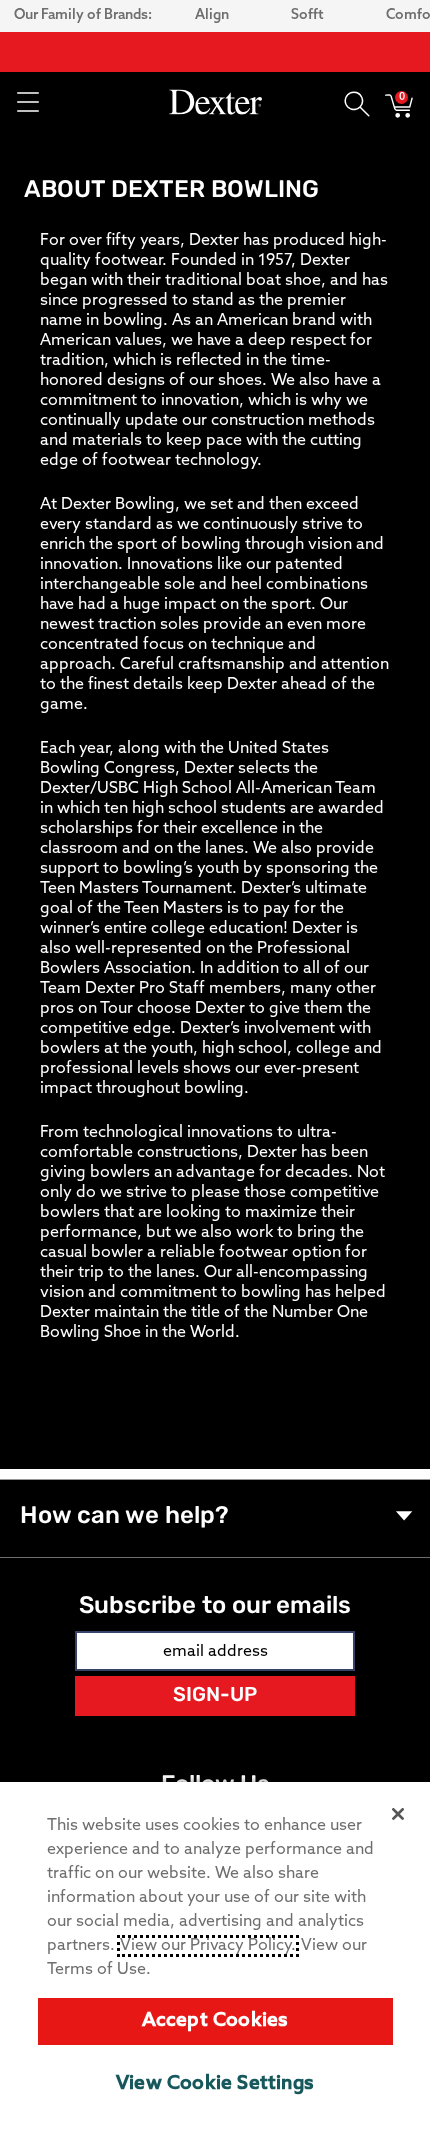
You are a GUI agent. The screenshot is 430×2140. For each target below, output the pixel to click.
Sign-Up (215, 1696)
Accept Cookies (215, 2021)
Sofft (307, 15)
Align (212, 15)
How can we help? (124, 1517)
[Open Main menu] (27, 102)
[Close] (398, 1814)
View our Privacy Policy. (208, 1946)
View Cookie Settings (215, 2084)
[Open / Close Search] (357, 102)
